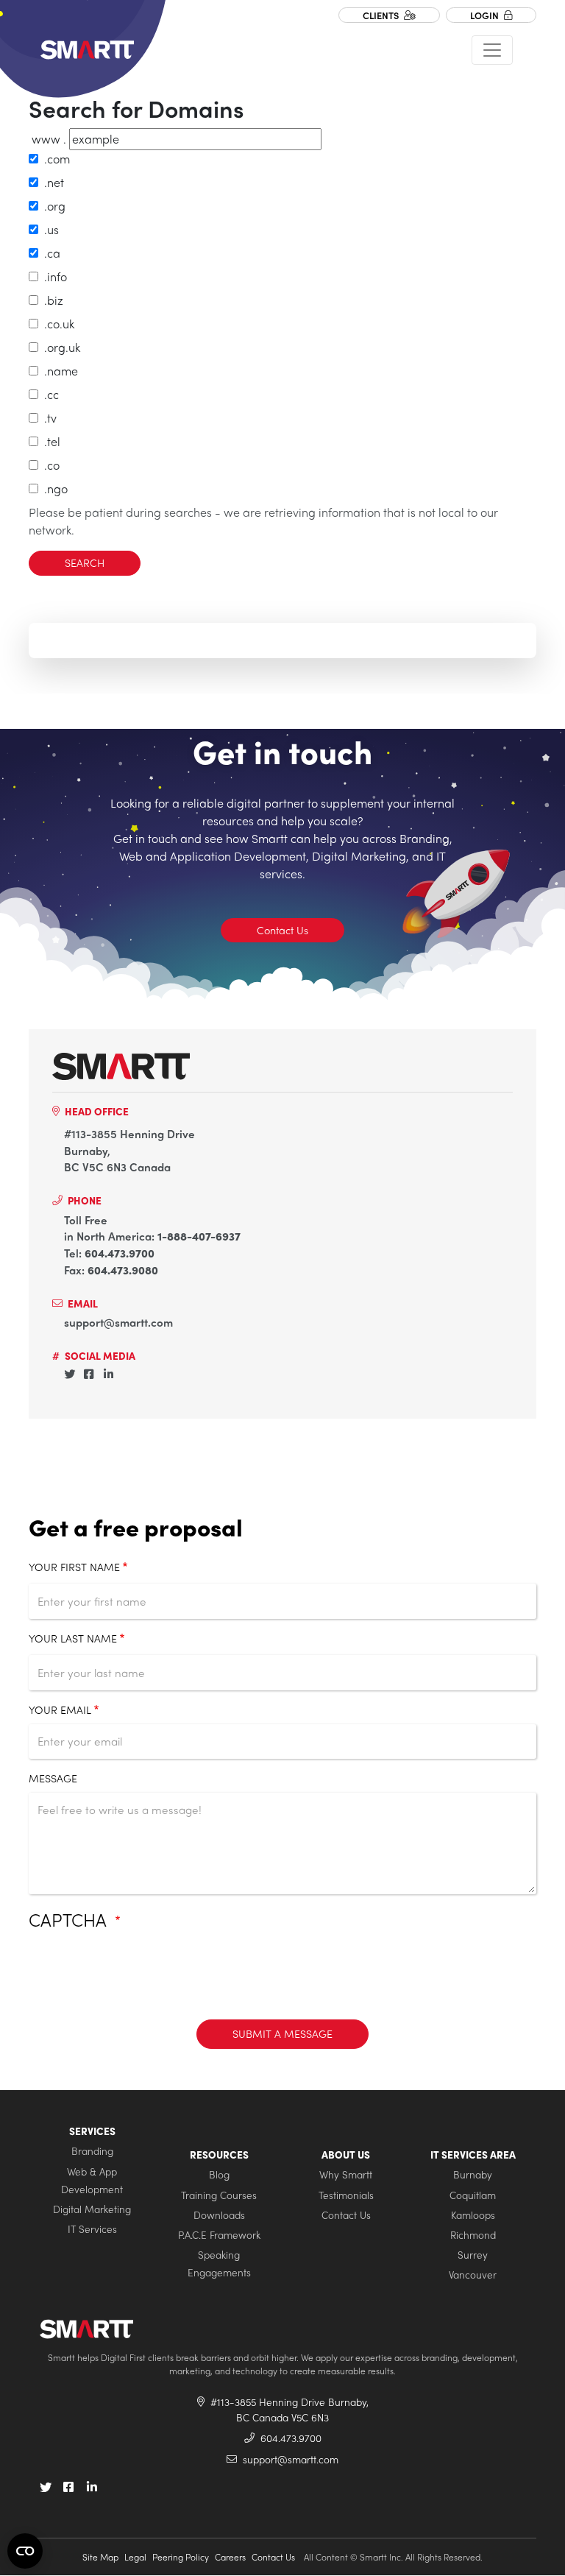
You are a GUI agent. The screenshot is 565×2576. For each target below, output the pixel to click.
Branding (92, 2151)
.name (58, 371)
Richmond (473, 2235)
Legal (135, 2557)
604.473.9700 (120, 1253)
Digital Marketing (92, 2209)
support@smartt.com (118, 1322)
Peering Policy (181, 2557)
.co (49, 465)
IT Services (92, 2229)
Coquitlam (473, 2195)
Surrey (473, 2255)
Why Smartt (346, 2174)
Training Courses (219, 2195)
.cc (49, 394)
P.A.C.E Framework (219, 2235)
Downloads (219, 2215)
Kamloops (473, 2215)
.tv (47, 418)
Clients (382, 15)
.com (54, 159)
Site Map (100, 2557)
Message (53, 1778)
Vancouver (473, 2275)
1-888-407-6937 (199, 1236)
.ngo (53, 488)
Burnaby (473, 2174)
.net (51, 182)
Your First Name (74, 1567)
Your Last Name (73, 1638)
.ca (49, 253)
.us (49, 229)
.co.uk (56, 324)
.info (53, 276)
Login (486, 15)
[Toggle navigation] (492, 50)
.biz (51, 300)
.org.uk (59, 347)
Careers (230, 2557)
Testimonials (346, 2195)
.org (52, 206)
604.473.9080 (123, 1270)
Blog (219, 2174)
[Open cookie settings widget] (25, 2551)
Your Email (60, 1709)
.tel (49, 441)
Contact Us (282, 930)
